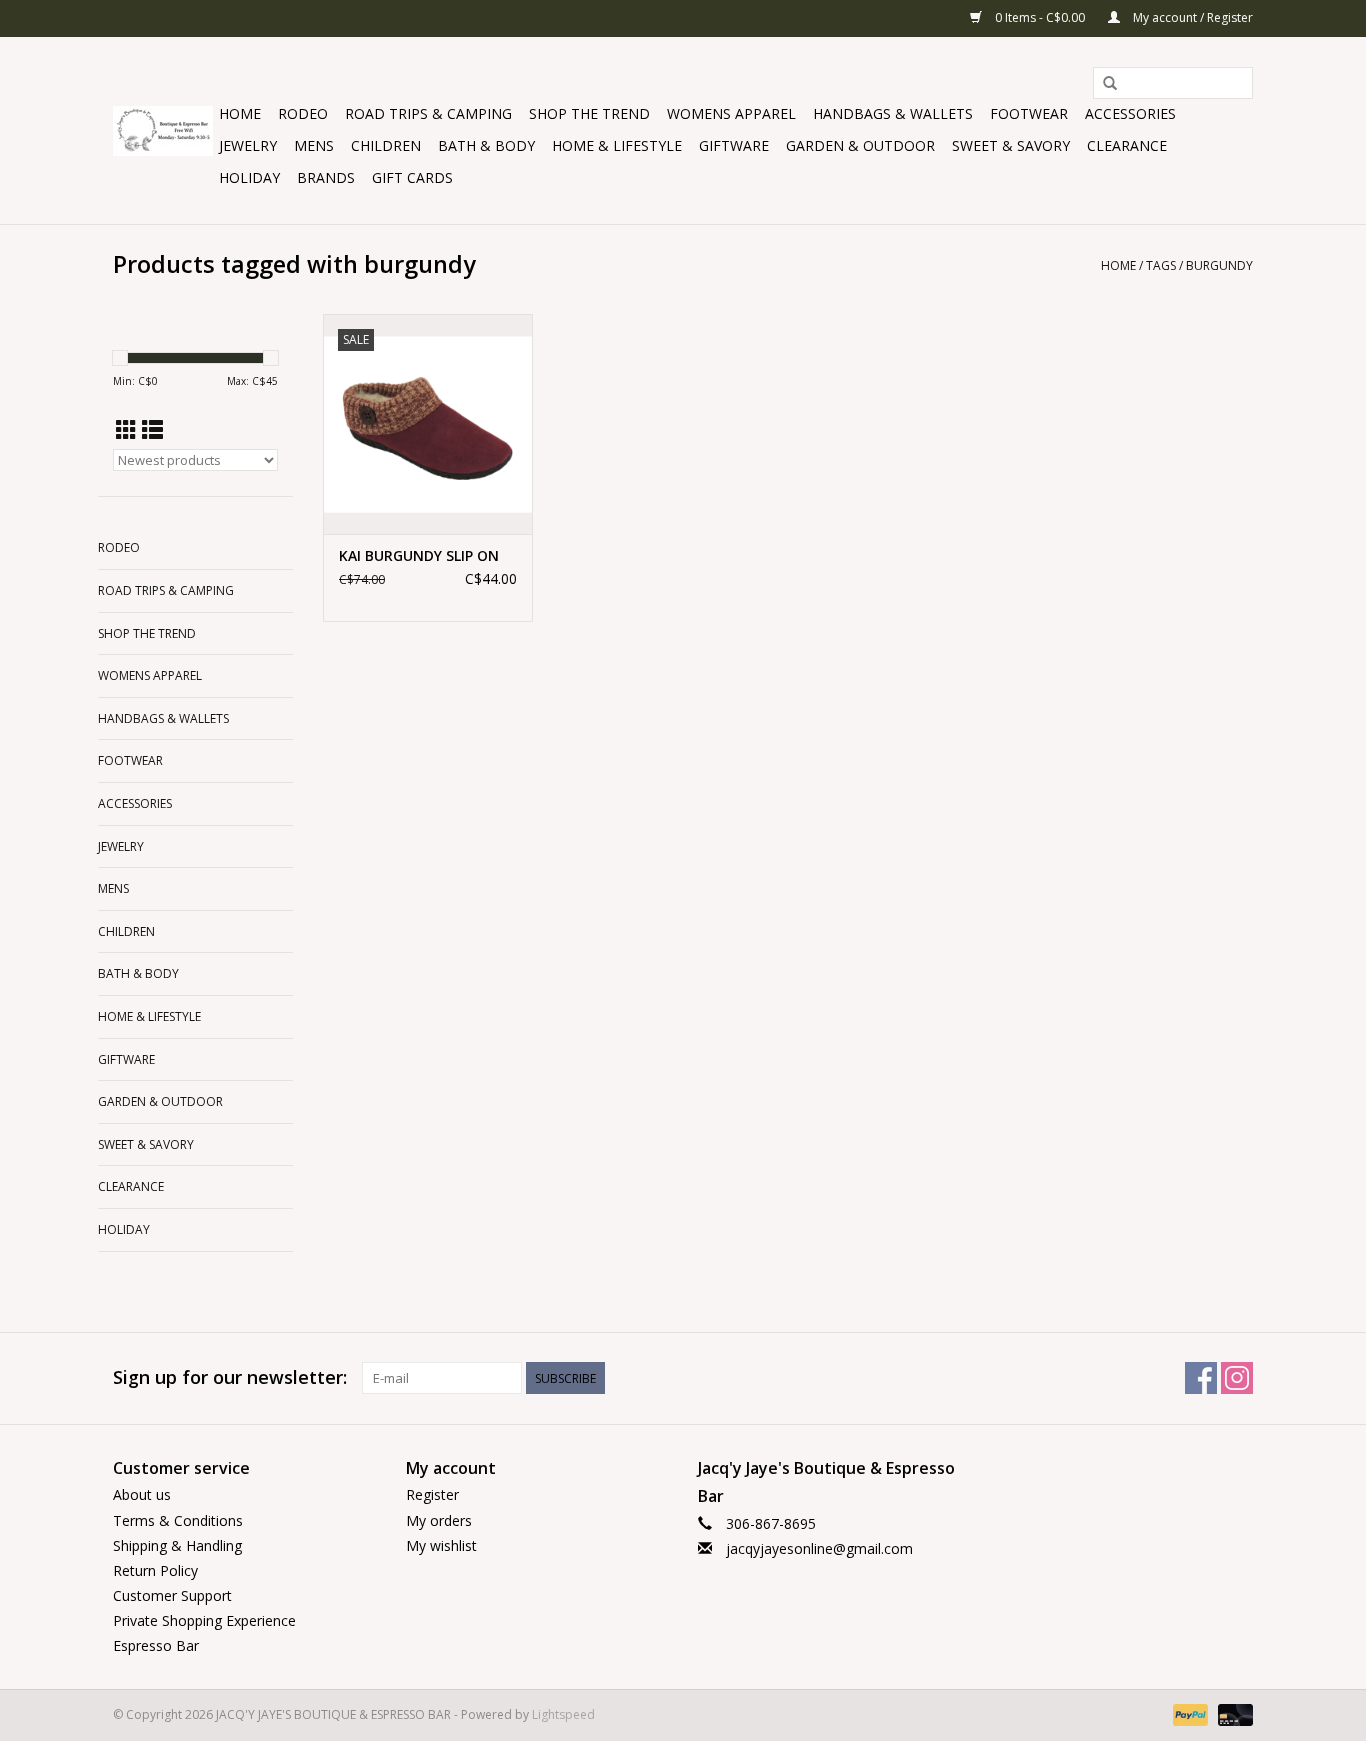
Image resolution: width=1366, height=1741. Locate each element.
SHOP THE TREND (589, 113)
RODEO (303, 113)
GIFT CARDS (412, 177)
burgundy (1219, 265)
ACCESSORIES (1130, 113)
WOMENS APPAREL (731, 113)
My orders (439, 1520)
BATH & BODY (486, 145)
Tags (1161, 265)
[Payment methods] (1188, 1713)
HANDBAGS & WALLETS (893, 113)
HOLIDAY (249, 177)
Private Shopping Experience (204, 1620)
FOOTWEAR (1029, 113)
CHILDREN (386, 145)
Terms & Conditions (178, 1520)
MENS (314, 145)
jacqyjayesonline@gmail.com (819, 1548)
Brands (326, 177)
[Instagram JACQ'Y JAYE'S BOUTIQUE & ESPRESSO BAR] (1237, 1378)
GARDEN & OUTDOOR (860, 145)
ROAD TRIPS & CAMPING (428, 113)
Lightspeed (563, 1714)
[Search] (1110, 84)
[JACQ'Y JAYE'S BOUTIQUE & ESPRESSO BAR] (163, 131)
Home (240, 113)
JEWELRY (248, 145)
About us (142, 1494)
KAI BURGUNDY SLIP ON (419, 555)
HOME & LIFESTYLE (617, 145)
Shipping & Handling (177, 1545)
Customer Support (172, 1595)
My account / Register (1191, 17)
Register (432, 1494)
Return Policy (155, 1570)
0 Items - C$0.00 (1040, 17)
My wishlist (441, 1545)
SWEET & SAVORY (1011, 145)
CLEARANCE (1127, 145)
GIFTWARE (734, 145)
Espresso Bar (156, 1645)
